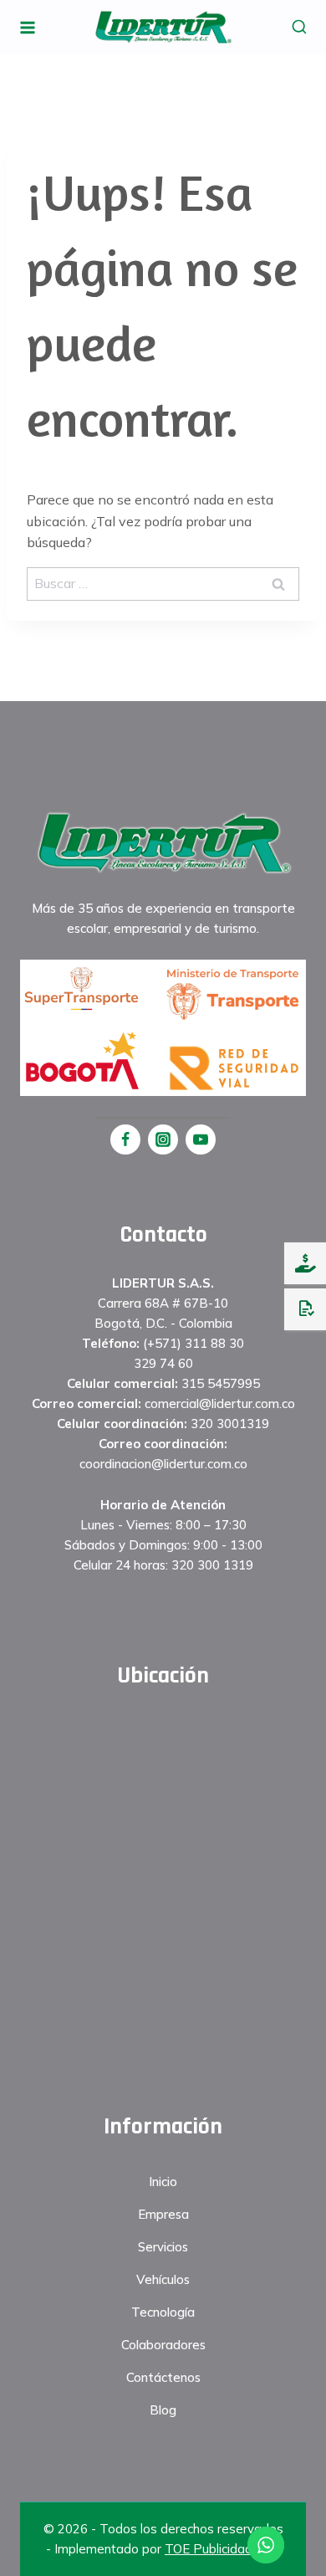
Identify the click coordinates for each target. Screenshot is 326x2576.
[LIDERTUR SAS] (163, 27)
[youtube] (201, 1139)
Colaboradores (163, 2345)
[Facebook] (125, 1139)
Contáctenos (163, 2377)
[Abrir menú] (28, 27)
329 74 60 (163, 1363)
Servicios (163, 2247)
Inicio (163, 2182)
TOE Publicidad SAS (222, 2549)
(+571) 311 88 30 (194, 1343)
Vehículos (163, 2279)
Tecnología (163, 2312)
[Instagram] (163, 1139)
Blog (163, 2410)
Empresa (163, 2214)
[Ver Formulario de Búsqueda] (299, 27)
